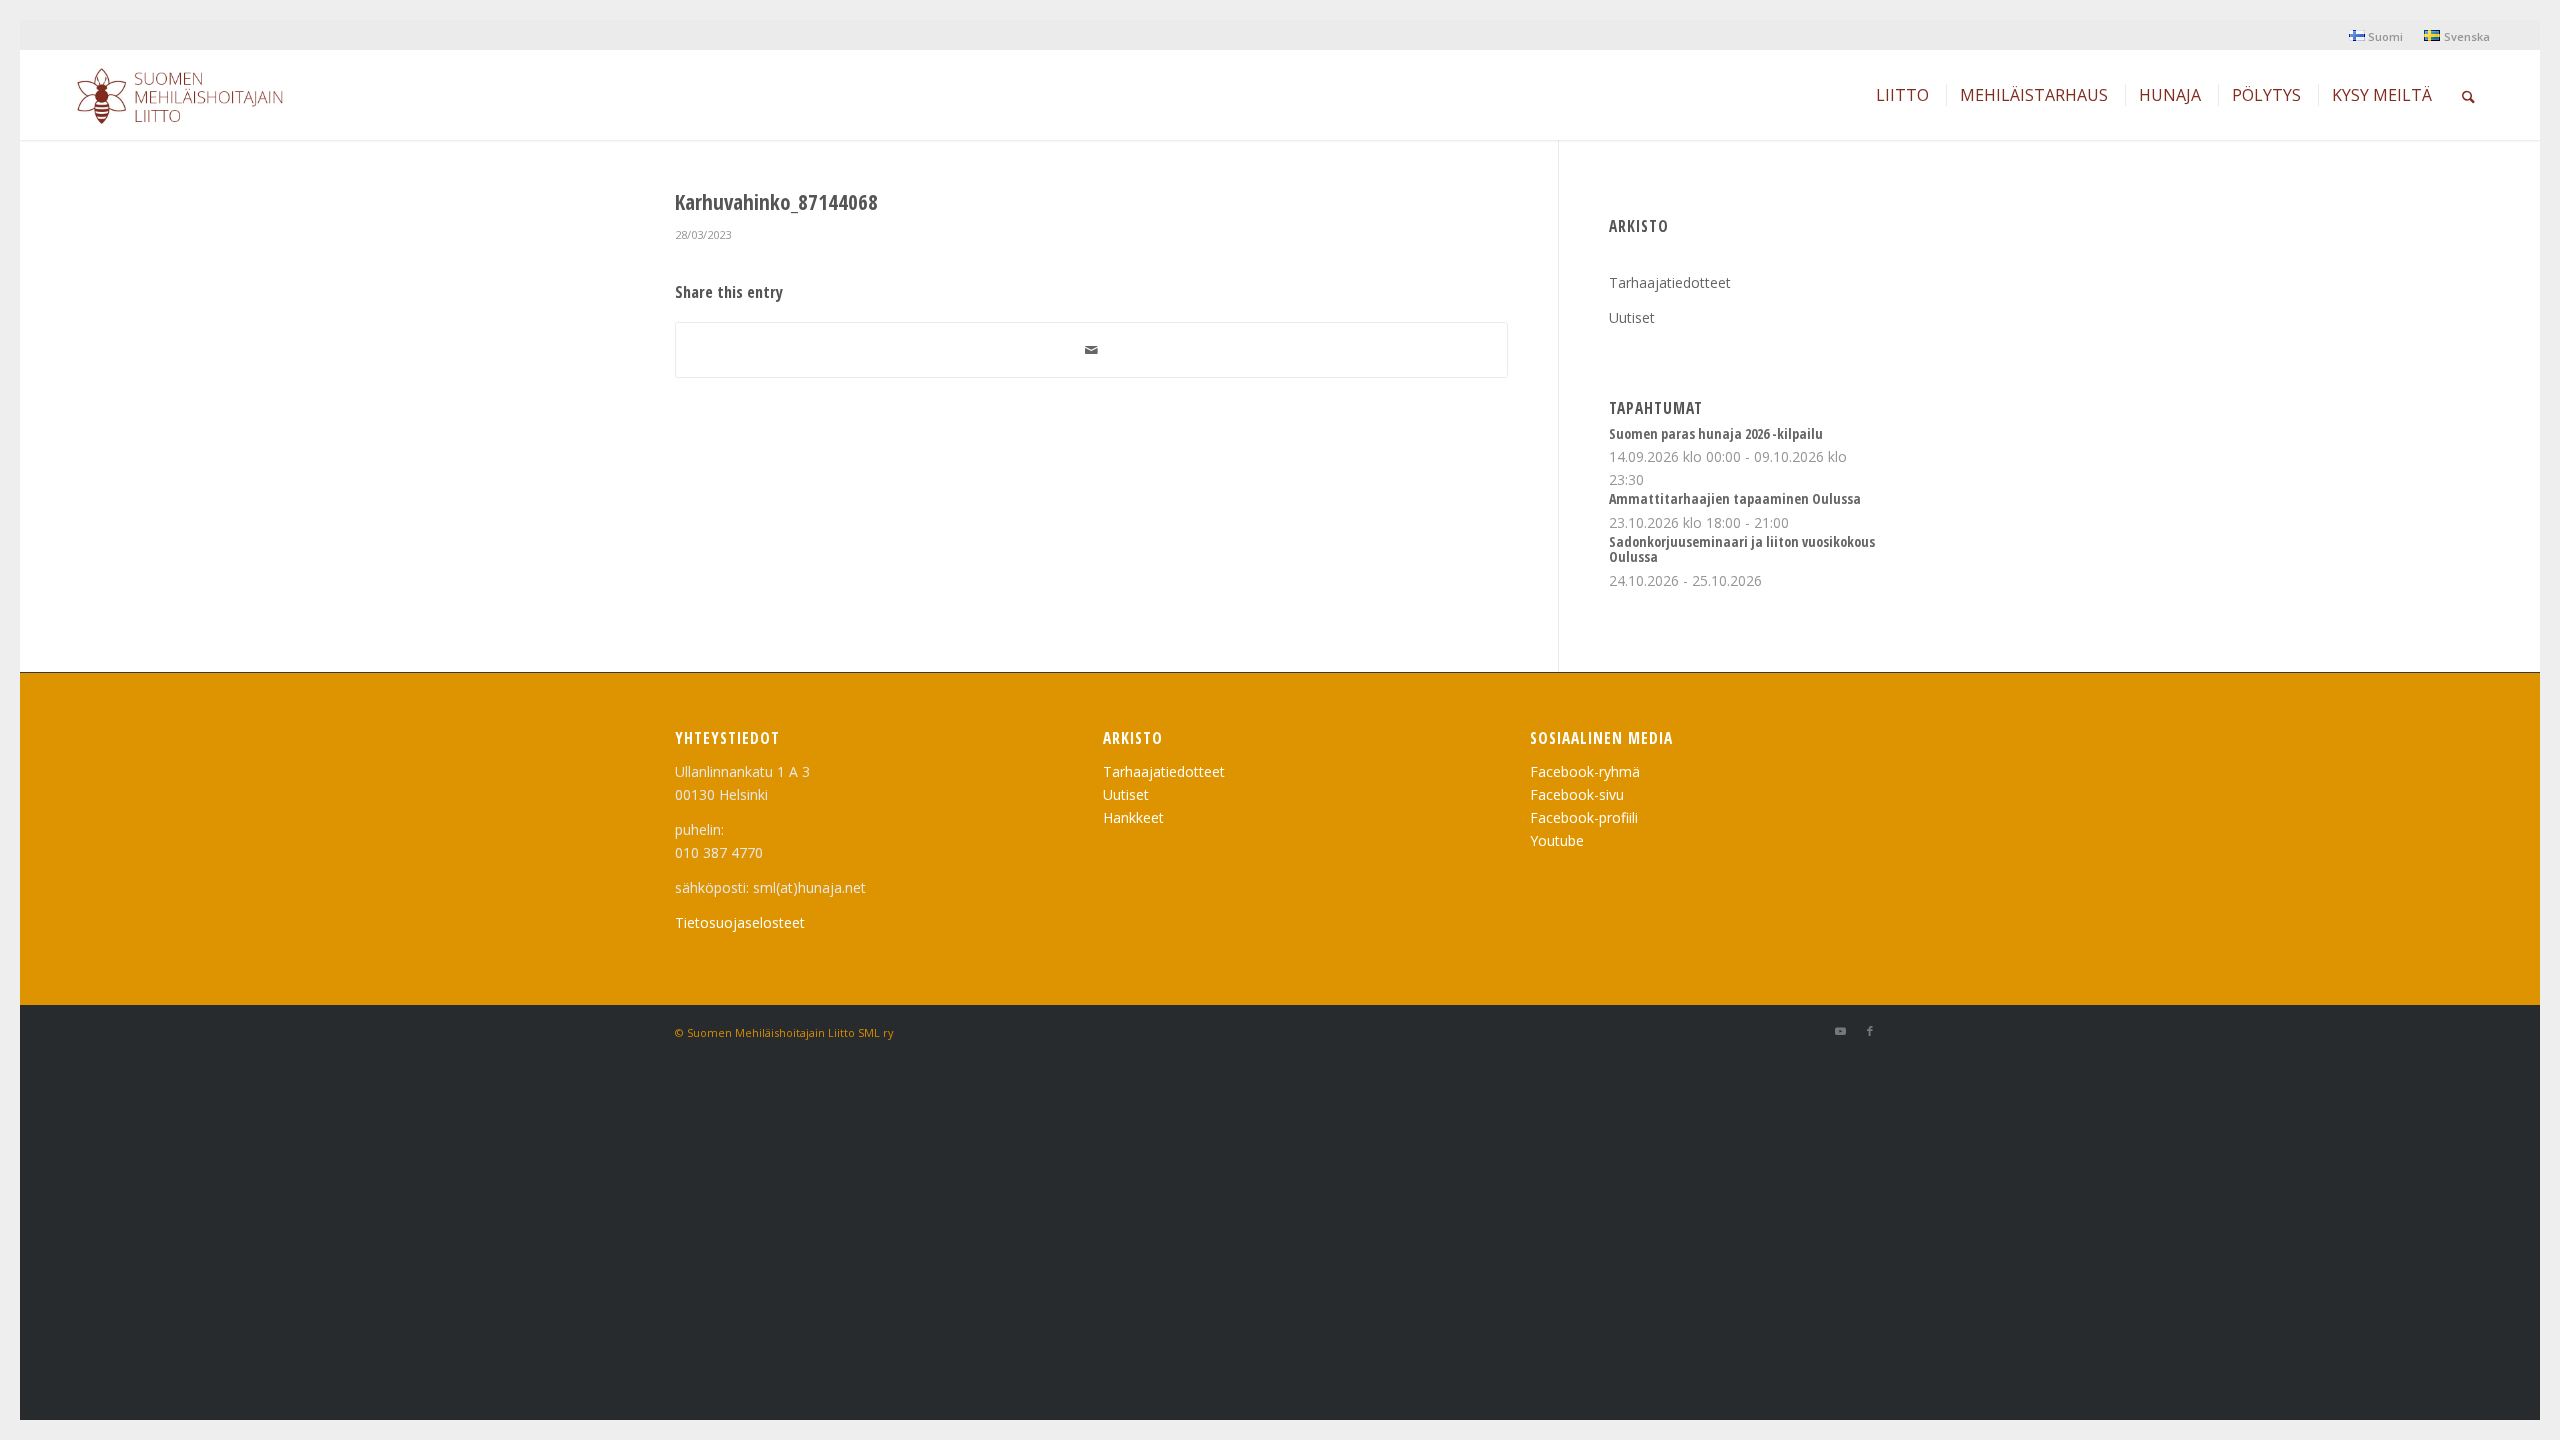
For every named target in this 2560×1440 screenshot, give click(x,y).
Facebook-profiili (1584, 817)
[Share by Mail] (1091, 350)
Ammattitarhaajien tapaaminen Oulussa (1735, 498)
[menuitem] (2376, 36)
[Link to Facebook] (1870, 1031)
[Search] (2468, 95)
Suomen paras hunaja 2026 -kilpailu (1716, 433)
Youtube (1557, 840)
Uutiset (1632, 317)
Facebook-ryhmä (1585, 771)
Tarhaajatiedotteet (1670, 282)
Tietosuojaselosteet (740, 922)
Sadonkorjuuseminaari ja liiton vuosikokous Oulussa (1742, 549)
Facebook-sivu (1577, 794)
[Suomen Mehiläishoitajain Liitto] (203, 100)
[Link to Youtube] (1840, 1031)
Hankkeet (1133, 817)
